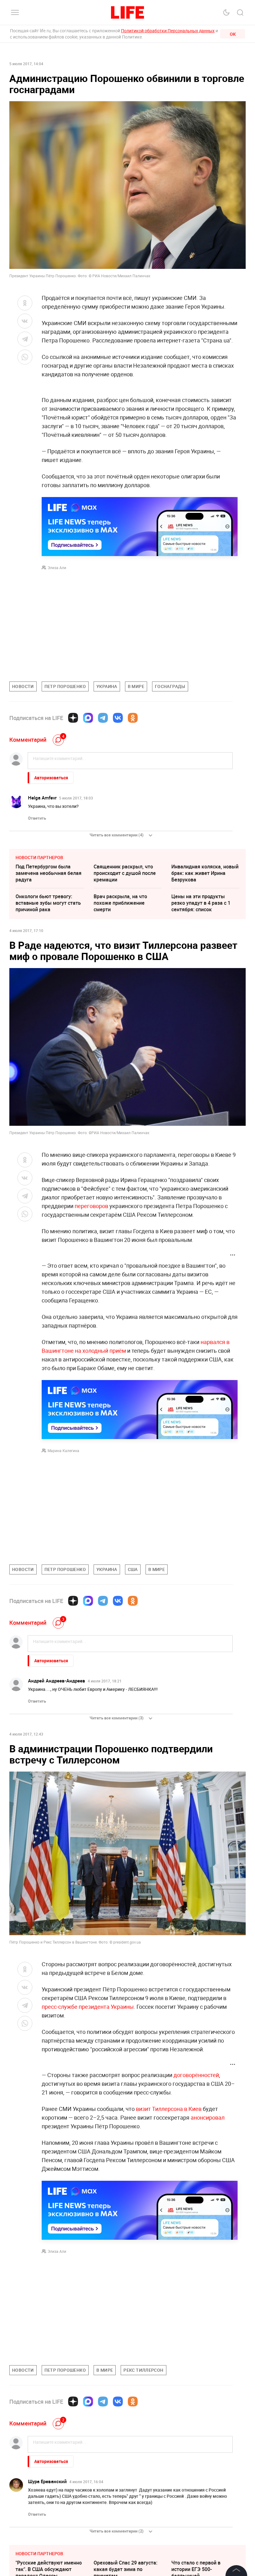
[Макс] (88, 718)
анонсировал (208, 2117)
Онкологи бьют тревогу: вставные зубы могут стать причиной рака (48, 903)
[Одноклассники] (133, 718)
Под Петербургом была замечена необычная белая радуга (49, 873)
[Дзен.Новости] (73, 718)
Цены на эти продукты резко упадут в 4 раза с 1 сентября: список (201, 903)
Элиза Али (57, 568)
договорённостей (196, 2075)
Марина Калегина (63, 1451)
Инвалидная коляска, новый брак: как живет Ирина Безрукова (205, 873)
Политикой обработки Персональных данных (168, 31)
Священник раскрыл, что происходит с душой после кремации (125, 873)
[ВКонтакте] (118, 718)
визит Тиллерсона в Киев (169, 2109)
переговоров (92, 1206)
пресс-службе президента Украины (88, 2007)
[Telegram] (103, 718)
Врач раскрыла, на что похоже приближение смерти (120, 903)
